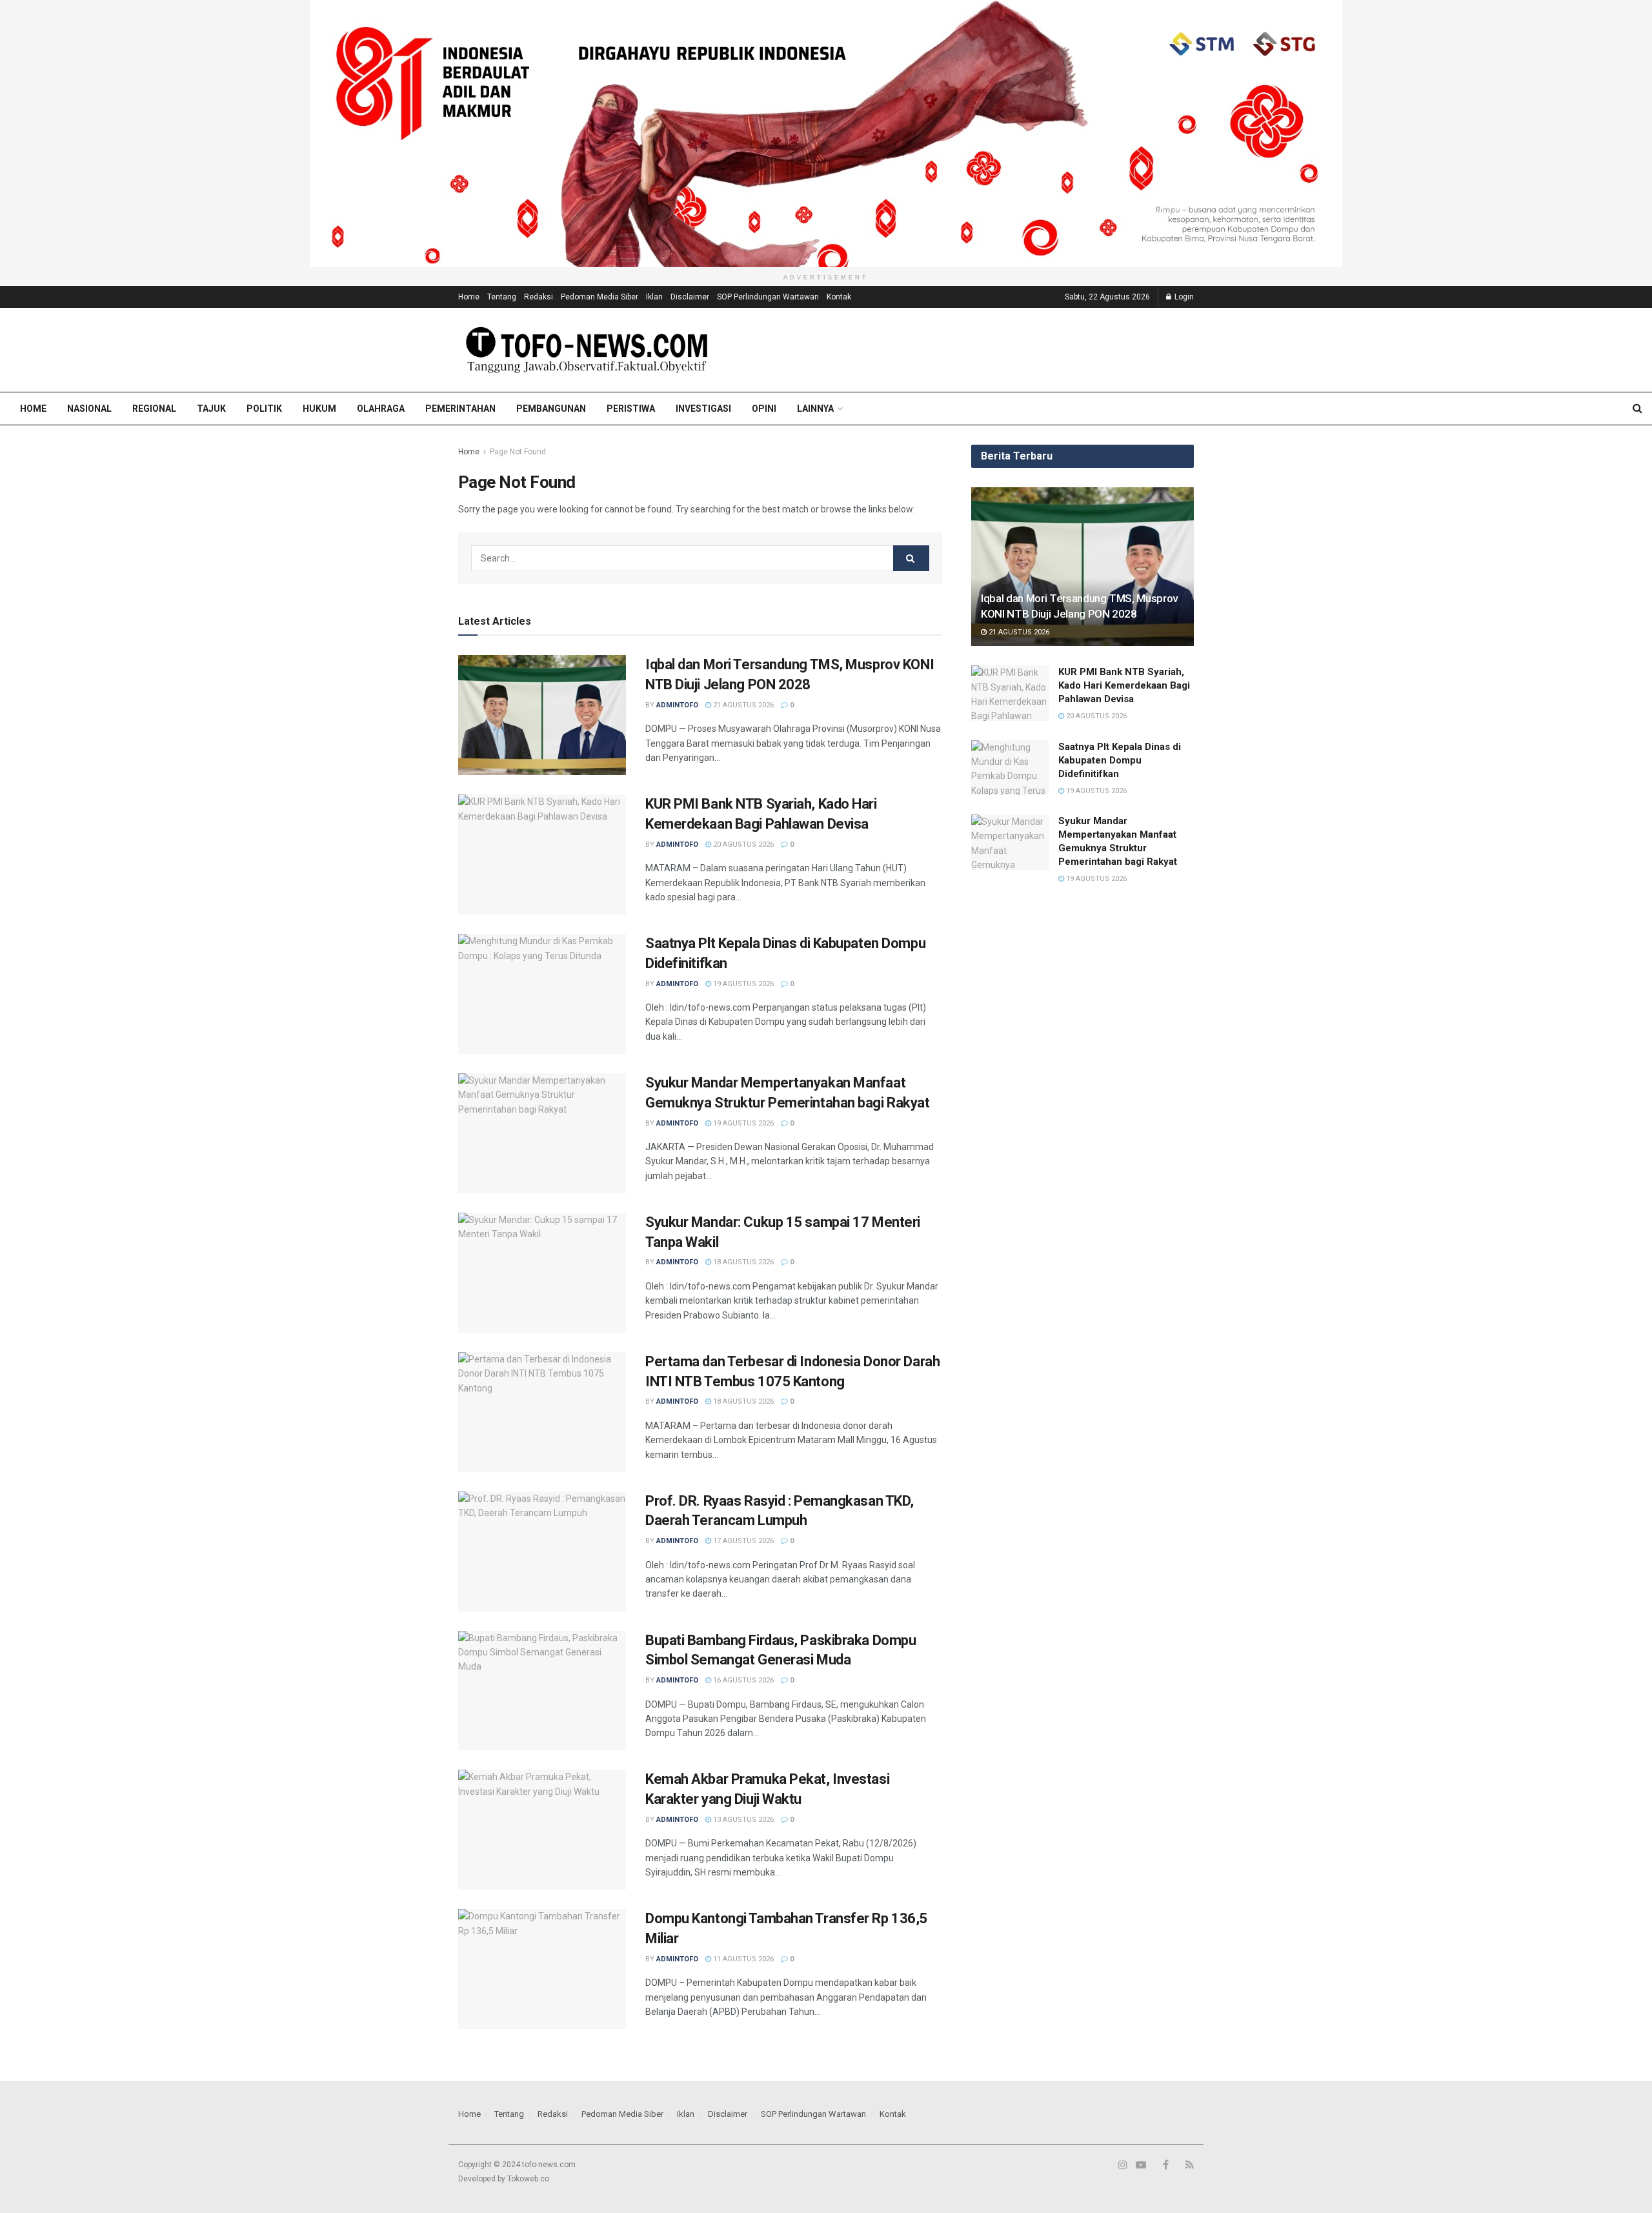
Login (1183, 297)
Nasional (89, 409)
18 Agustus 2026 (742, 1262)
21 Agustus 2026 (742, 705)
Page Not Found (518, 452)
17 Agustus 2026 (742, 1541)
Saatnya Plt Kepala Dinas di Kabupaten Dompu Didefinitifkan (1120, 760)
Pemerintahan (460, 409)
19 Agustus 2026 (742, 984)
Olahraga (381, 409)
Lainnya (815, 409)
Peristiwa (631, 409)
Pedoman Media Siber (599, 297)
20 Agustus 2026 (742, 844)
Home (469, 297)
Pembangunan (551, 409)
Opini (764, 409)
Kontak (839, 297)
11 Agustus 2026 (742, 1959)
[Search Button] (911, 558)
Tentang (502, 297)
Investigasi (703, 409)
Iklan (654, 297)
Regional (154, 409)
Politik (264, 409)
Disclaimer (690, 297)
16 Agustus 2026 (742, 1680)
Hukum (319, 409)
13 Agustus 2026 (742, 1820)
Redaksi (539, 297)
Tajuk (211, 409)
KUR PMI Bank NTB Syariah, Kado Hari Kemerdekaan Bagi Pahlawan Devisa (1124, 685)
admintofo (677, 705)
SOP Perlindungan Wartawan (768, 297)
